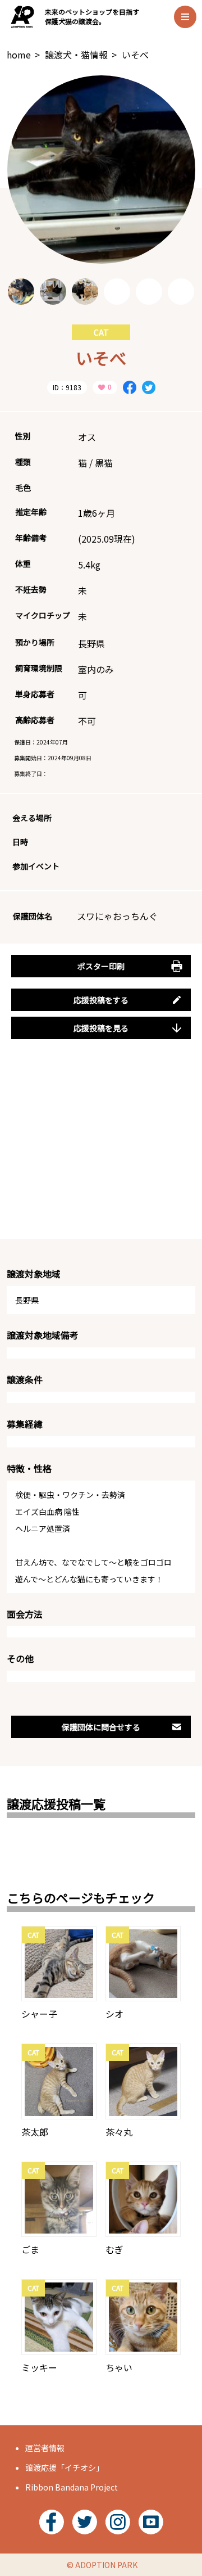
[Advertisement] (101, 1152)
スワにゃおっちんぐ (117, 916)
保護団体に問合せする (101, 1727)
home (19, 55)
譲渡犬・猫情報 (76, 55)
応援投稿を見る (101, 1028)
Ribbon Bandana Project (72, 2487)
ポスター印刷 (101, 966)
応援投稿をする (101, 1000)
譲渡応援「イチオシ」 (65, 2467)
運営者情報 (45, 2448)
